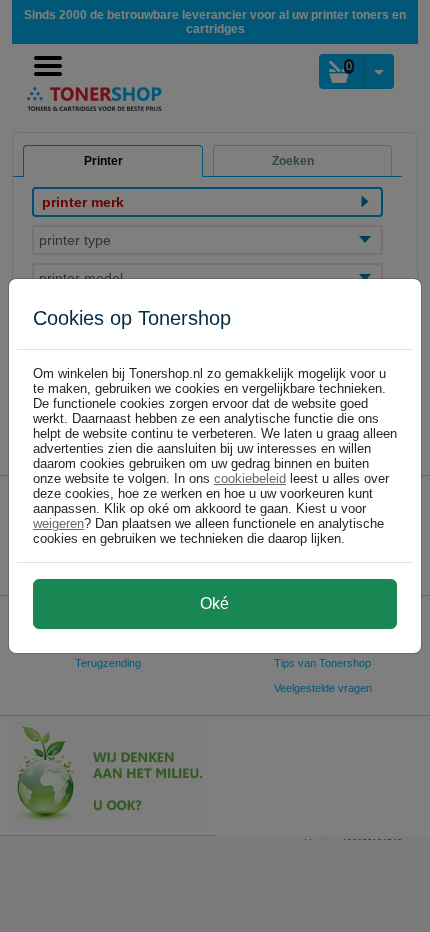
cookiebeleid (250, 478)
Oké (214, 603)
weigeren (58, 523)
